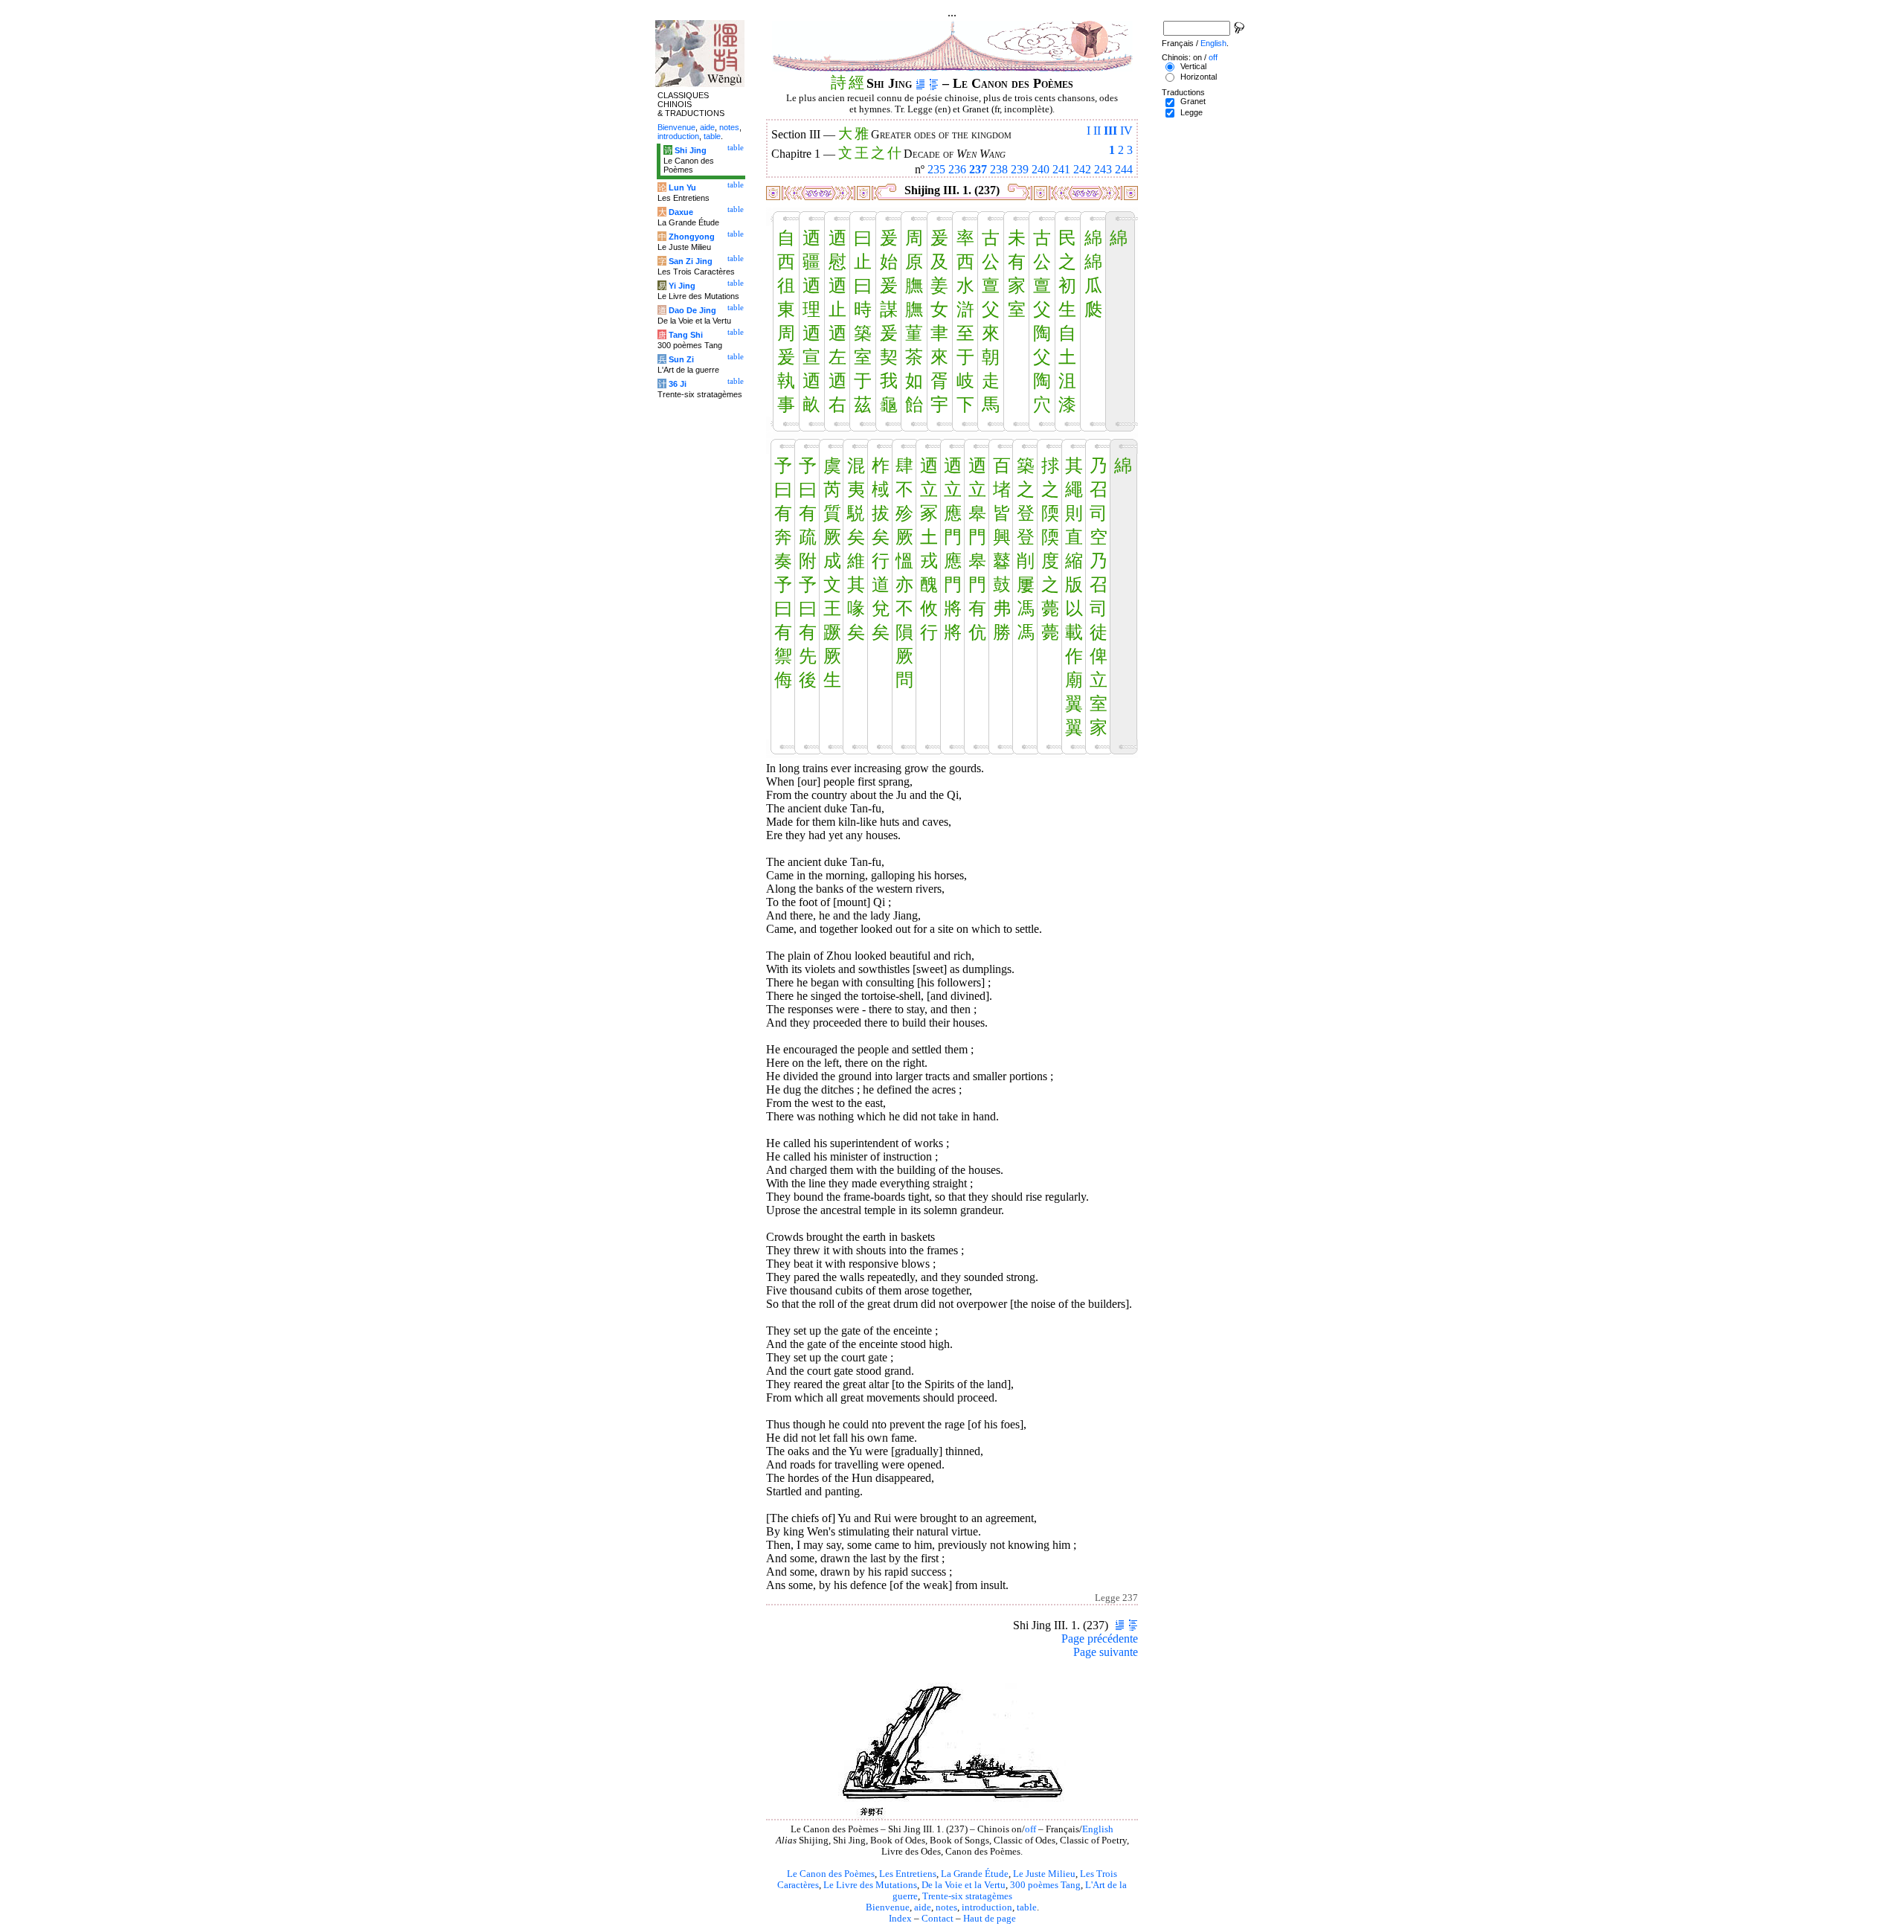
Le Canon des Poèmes (831, 1874)
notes (946, 1907)
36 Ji (678, 384)
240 (1041, 169)
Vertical (1193, 66)
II (1097, 131)
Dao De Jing (692, 310)
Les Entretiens (908, 1874)
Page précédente (1100, 1639)
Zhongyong (692, 237)
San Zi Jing (691, 261)
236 (957, 169)
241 (1061, 169)
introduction (987, 1907)
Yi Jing (682, 286)
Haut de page (990, 1919)
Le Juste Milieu (1044, 1874)
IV (1126, 131)
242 (1082, 169)
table (1027, 1907)
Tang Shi (686, 335)
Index (900, 1919)
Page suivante (1106, 1652)
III (1110, 131)
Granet (1193, 101)
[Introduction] (920, 83)
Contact (937, 1919)
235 (936, 169)
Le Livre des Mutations (870, 1885)
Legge (1191, 112)
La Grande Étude (975, 1874)
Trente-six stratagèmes (967, 1896)
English (1098, 1829)
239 (1020, 169)
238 (999, 169)
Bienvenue (888, 1907)
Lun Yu (682, 187)
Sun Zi (681, 359)
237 (978, 169)
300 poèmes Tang (1045, 1885)
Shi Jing (691, 150)
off (1030, 1829)
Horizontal (1199, 77)
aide (923, 1907)
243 (1103, 169)
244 (1124, 169)
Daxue (681, 212)
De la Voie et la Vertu (964, 1885)
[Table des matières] (934, 83)
